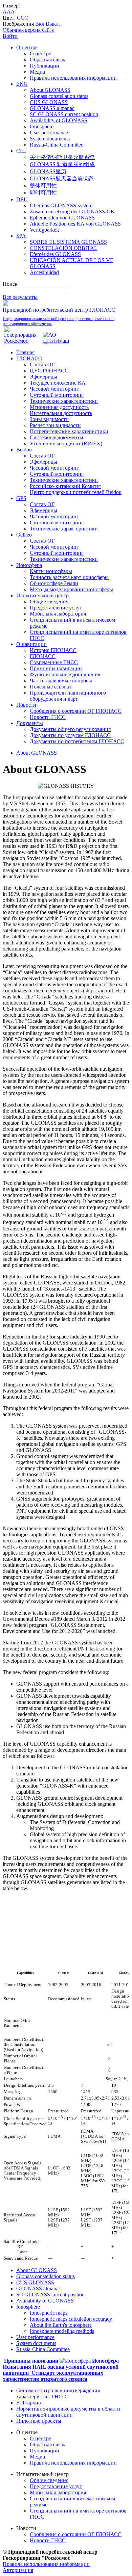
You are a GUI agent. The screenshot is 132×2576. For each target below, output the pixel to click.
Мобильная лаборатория (58, 614)
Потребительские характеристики (69, 431)
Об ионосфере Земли (54, 583)
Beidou (24, 450)
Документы (30, 723)
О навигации (31, 644)
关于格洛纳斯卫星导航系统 (62, 157)
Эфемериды (43, 377)
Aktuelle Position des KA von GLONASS (75, 224)
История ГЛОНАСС (53, 650)
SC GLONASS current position (64, 114)
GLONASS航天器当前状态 (62, 178)
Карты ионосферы (51, 571)
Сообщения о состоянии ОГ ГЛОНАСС (76, 711)
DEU (22, 199)
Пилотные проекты (39, 2421)
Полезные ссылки (50, 687)
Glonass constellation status (59, 96)
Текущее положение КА (58, 383)
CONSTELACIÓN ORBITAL (64, 248)
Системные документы (57, 437)
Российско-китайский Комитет (65, 486)
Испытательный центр (42, 595)
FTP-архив (29, 2403)
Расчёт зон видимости (55, 425)
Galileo (24, 535)
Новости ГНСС (48, 717)
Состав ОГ (42, 365)
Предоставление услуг (56, 608)
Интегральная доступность (61, 413)
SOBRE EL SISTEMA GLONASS (68, 242)
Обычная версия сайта (29, 30)
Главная (25, 352)
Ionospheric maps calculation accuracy (71, 2319)
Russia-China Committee (57, 145)
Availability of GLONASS (59, 120)
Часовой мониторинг (54, 389)
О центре (27, 47)
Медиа (37, 72)
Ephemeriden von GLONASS (62, 218)
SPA (21, 236)
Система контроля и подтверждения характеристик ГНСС (58, 2393)
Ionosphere (42, 126)
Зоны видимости (49, 419)
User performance (49, 133)
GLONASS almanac (52, 108)
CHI (21, 151)
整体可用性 (43, 186)
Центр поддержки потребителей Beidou (76, 492)
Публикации (45, 66)
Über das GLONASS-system (61, 205)
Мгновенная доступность (59, 407)
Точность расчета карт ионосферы (69, 577)
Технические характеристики (64, 401)
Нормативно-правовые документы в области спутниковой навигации (68, 2412)
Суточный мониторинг (57, 395)
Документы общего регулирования (70, 729)
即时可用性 (43, 193)
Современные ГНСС (54, 662)
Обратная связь (47, 60)
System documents (50, 139)
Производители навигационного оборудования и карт (68, 696)
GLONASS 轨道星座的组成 (62, 164)
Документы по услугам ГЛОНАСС (70, 735)
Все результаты (20, 297)
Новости (26, 705)
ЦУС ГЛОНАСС (49, 371)
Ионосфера (29, 565)
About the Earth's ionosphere (61, 2325)
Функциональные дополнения (65, 674)
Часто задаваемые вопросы (61, 681)
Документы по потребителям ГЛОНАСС (77, 741)
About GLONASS (50, 90)
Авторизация (18, 2570)
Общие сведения (49, 602)
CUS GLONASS (49, 102)
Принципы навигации (56, 668)
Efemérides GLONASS (55, 254)
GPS (21, 498)
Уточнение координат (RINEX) (66, 444)
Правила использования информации (73, 78)
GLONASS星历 (48, 171)
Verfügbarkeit (44, 230)
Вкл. (40, 24)
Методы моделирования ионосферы (71, 589)
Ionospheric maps (49, 2313)
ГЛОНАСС (29, 358)
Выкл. (53, 24)
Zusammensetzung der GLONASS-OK (72, 212)
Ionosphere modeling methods (62, 2331)
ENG (22, 84)
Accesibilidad (44, 272)
